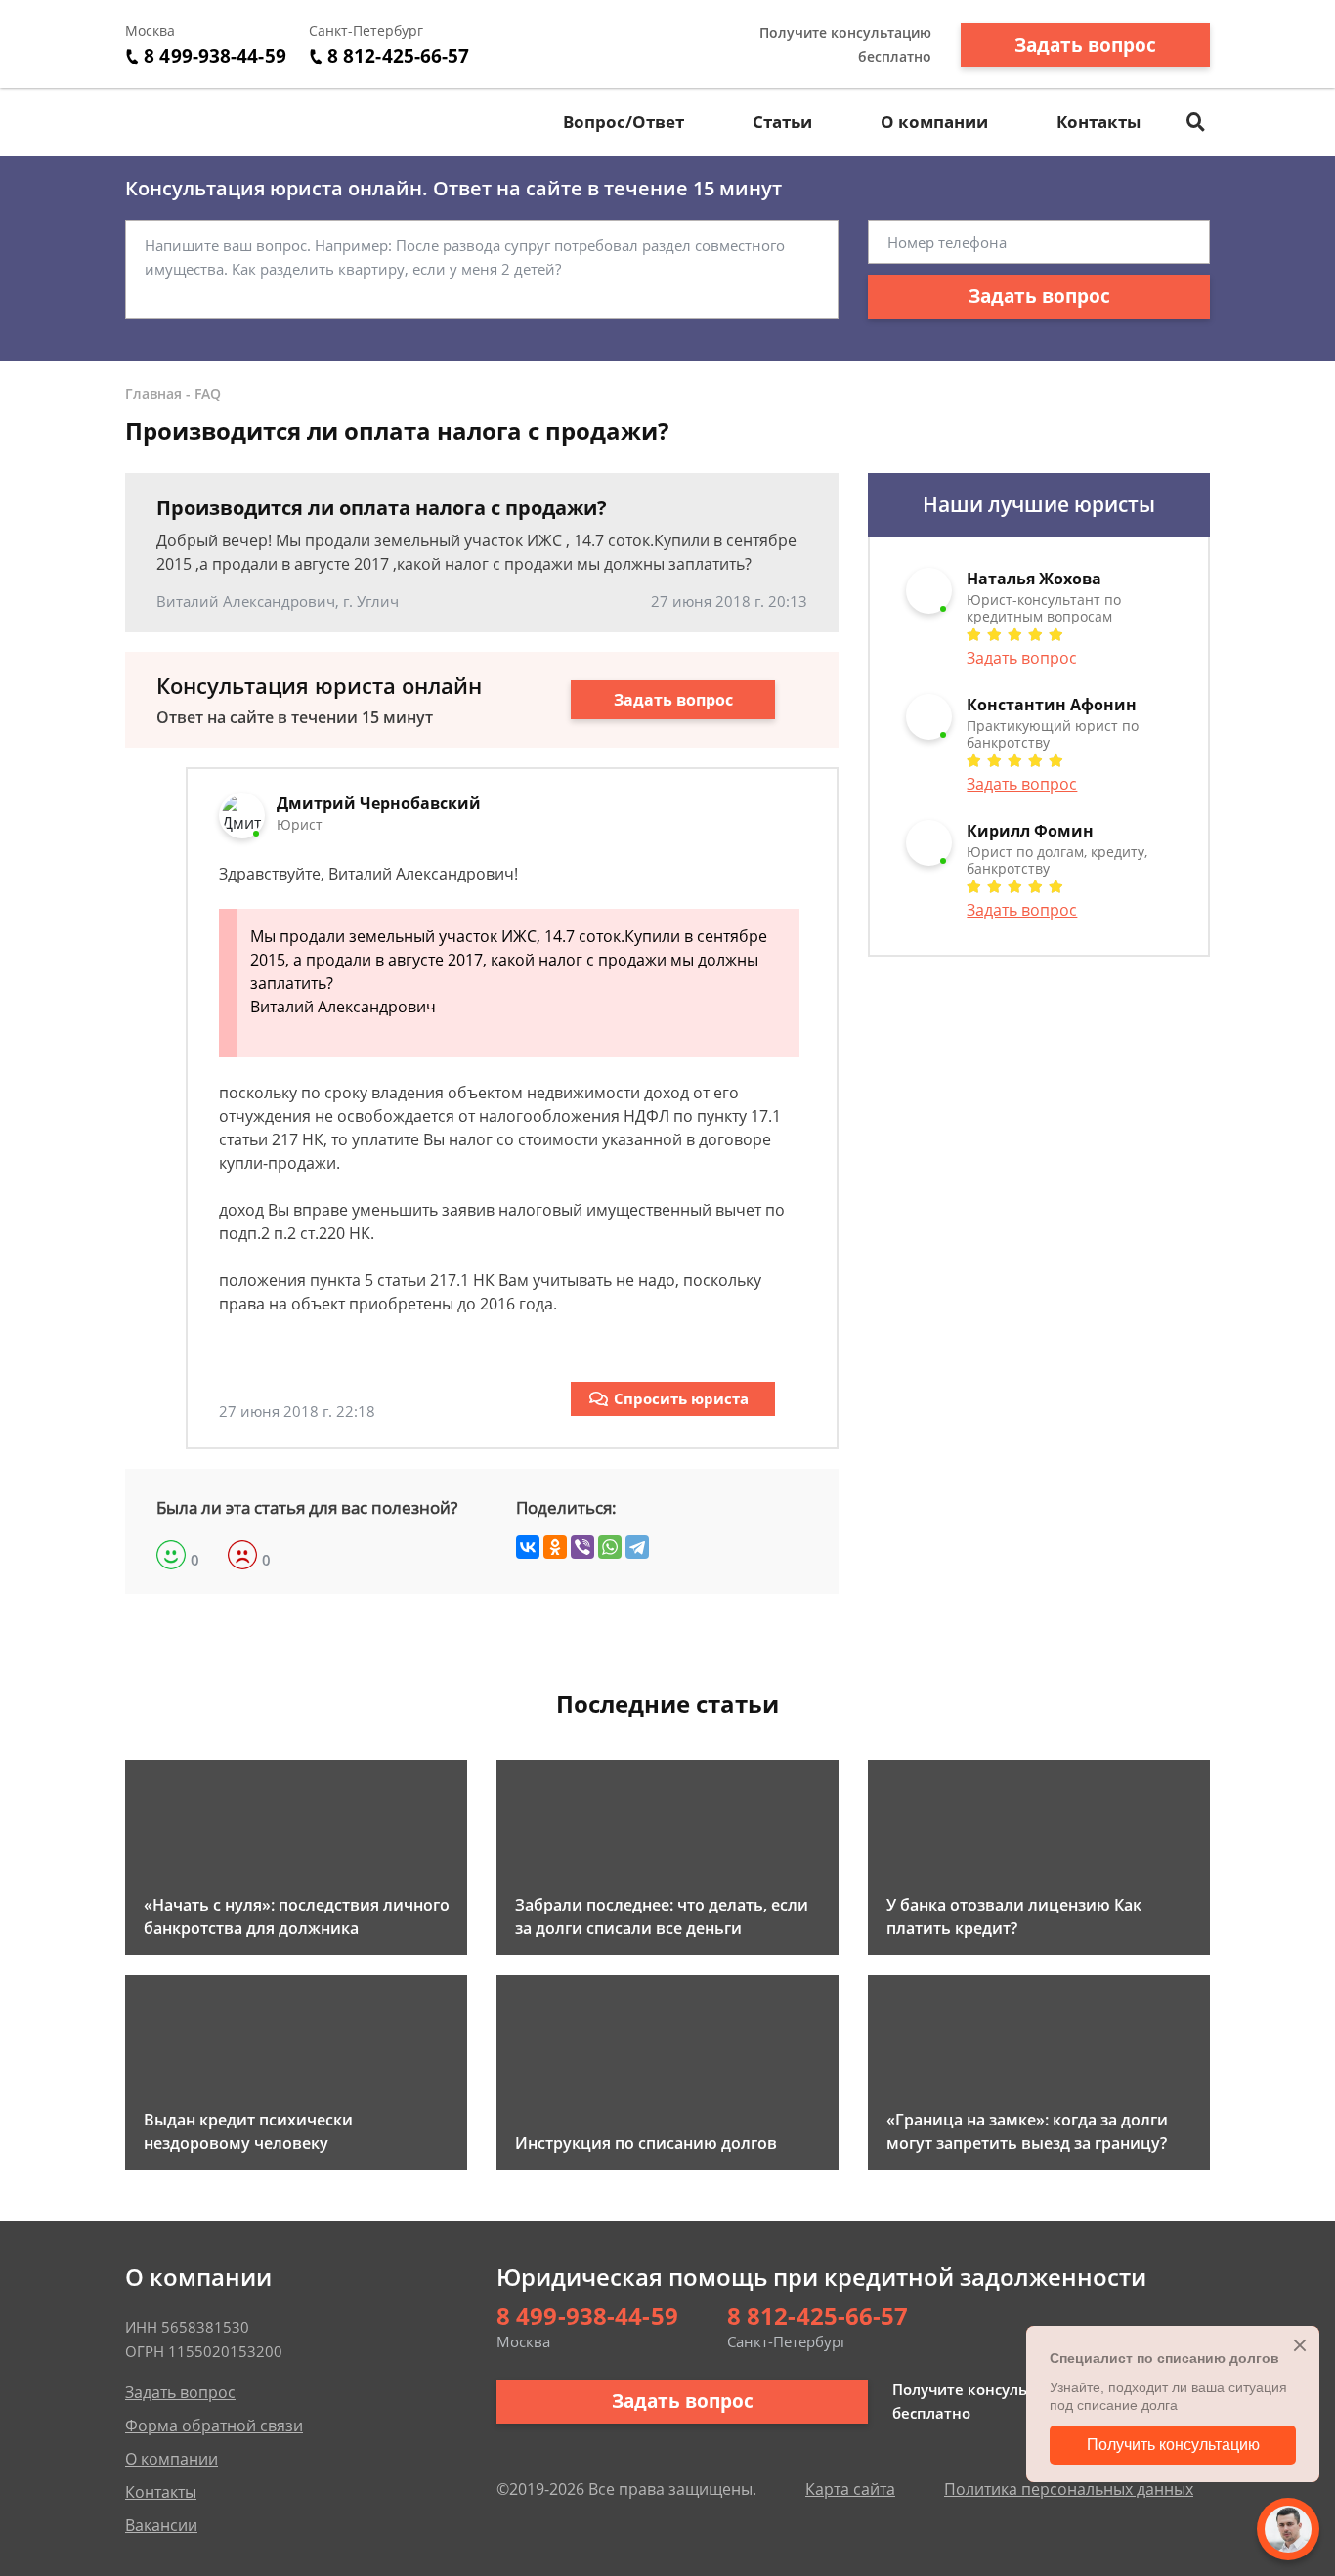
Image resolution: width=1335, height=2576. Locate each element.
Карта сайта (850, 2489)
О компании (934, 122)
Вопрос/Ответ (624, 122)
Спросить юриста (681, 1398)
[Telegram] (637, 1547)
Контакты (1098, 122)
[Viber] (582, 1547)
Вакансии (161, 2525)
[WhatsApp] (610, 1547)
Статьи (782, 122)
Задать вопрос (1085, 45)
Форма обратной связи (214, 2426)
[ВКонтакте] (528, 1547)
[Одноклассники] (555, 1547)
